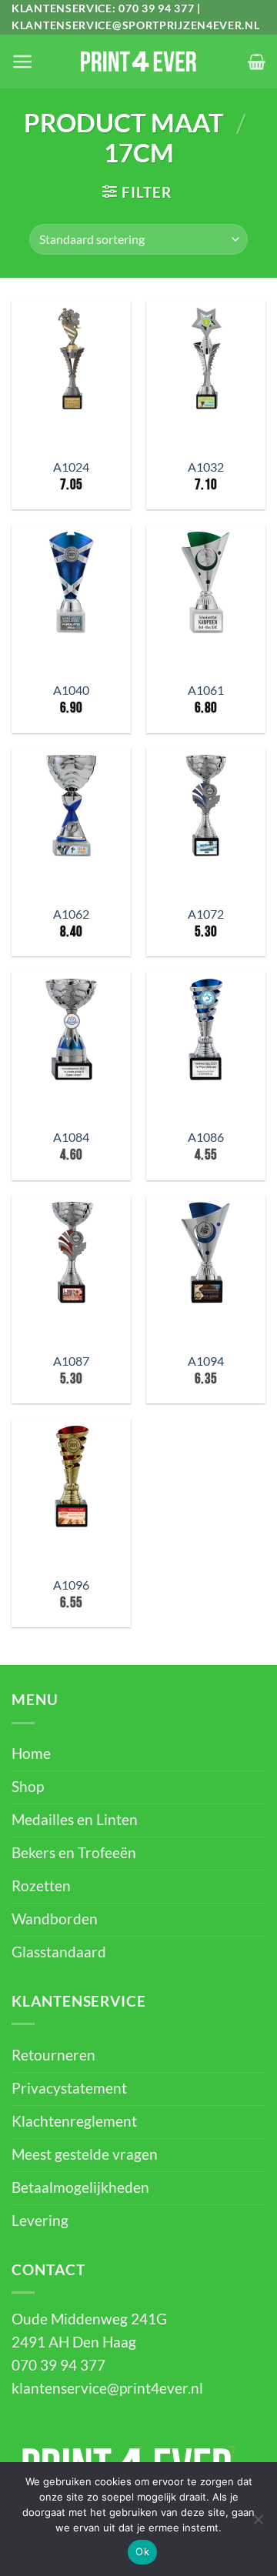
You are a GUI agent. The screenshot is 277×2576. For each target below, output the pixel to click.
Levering (40, 2221)
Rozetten (41, 1886)
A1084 (71, 1137)
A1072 (206, 914)
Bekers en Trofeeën (74, 1853)
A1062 (71, 914)
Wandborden (55, 1919)
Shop (28, 1787)
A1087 (71, 1361)
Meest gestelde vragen (85, 2154)
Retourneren (53, 2055)
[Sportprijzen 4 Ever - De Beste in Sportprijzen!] (138, 62)
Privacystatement (69, 2088)
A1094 (206, 1361)
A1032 (206, 467)
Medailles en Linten (75, 1820)
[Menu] (22, 62)
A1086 (206, 1137)
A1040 (71, 690)
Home (31, 1753)
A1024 (71, 467)
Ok (142, 2551)
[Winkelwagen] (257, 62)
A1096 (71, 1585)
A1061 (206, 690)
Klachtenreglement (74, 2121)
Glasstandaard (59, 1952)
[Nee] (258, 2524)
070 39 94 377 (156, 8)
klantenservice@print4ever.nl (107, 2388)
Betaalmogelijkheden (80, 2187)
